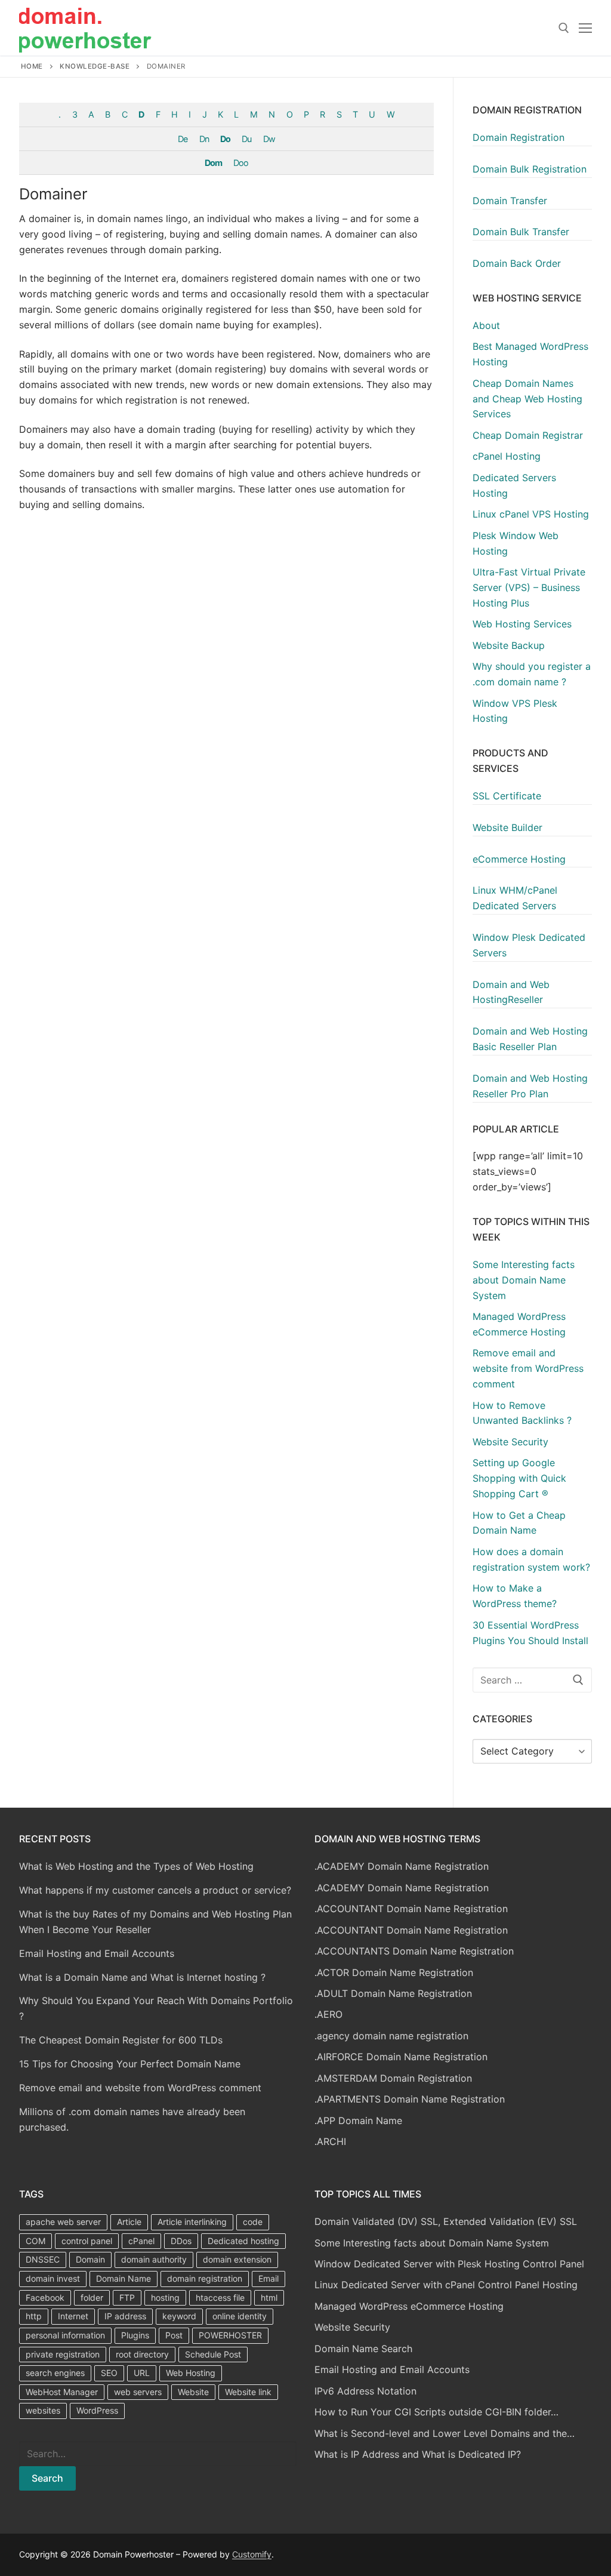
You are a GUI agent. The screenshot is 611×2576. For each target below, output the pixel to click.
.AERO (328, 2014)
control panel (87, 2241)
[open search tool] (564, 28)
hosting (165, 2298)
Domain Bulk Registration (530, 169)
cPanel (141, 2241)
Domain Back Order (517, 263)
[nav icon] (585, 28)
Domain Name (124, 2278)
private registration (63, 2354)
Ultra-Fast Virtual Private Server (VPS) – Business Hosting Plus (529, 587)
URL (142, 2373)
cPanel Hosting (507, 456)
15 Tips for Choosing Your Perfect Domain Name (130, 2064)
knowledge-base (95, 66)
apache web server (63, 2222)
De (183, 139)
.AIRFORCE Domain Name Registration (401, 2057)
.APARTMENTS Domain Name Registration (410, 2099)
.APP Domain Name (358, 2120)
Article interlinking (192, 2222)
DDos (181, 2241)
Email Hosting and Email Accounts (97, 1953)
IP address (125, 2316)
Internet (73, 2316)
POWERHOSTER (230, 2335)
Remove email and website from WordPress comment (140, 2088)
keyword (179, 2316)
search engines (55, 2373)
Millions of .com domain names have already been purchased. (132, 2119)
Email (269, 2278)
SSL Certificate (507, 796)
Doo (241, 163)
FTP (127, 2298)
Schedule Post (213, 2354)
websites (43, 2410)
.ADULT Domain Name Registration (393, 1993)
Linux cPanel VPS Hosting (531, 514)
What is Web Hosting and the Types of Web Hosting (136, 1866)
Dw (269, 139)
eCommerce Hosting (519, 859)
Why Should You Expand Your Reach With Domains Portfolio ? (156, 2008)
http (34, 2316)
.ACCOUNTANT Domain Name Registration (411, 1909)
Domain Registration (519, 137)
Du (246, 139)
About (486, 325)
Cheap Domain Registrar (528, 435)
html (269, 2298)
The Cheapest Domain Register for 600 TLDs (121, 2040)
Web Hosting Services (522, 624)
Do (225, 139)
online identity (240, 2316)
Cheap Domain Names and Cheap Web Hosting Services (527, 399)
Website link (248, 2392)
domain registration (205, 2278)
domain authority (154, 2259)
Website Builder (507, 827)
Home (32, 66)
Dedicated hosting (243, 2241)
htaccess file (220, 2298)
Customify (252, 2554)
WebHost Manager (62, 2392)
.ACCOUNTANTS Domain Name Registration (414, 1951)
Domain (90, 2259)
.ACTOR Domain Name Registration (394, 1972)
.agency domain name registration (391, 2036)
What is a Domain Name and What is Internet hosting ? (142, 1977)
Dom (213, 163)
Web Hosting (191, 2373)
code (253, 2222)
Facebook (45, 2298)
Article (129, 2222)
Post (174, 2335)
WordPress (97, 2410)
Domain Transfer (510, 201)
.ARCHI (330, 2141)
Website (193, 2392)
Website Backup (509, 645)
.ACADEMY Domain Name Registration (402, 1866)
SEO (109, 2373)
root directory (142, 2354)
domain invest (53, 2278)
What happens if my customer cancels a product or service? (155, 1890)
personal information (65, 2335)
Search (47, 2478)
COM (36, 2241)
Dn (204, 139)
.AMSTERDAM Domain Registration (393, 2078)
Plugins (135, 2335)
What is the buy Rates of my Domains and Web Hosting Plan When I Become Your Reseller (155, 1922)
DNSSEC (43, 2259)
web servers (138, 2392)
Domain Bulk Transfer (521, 232)
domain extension (237, 2259)
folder (92, 2298)
